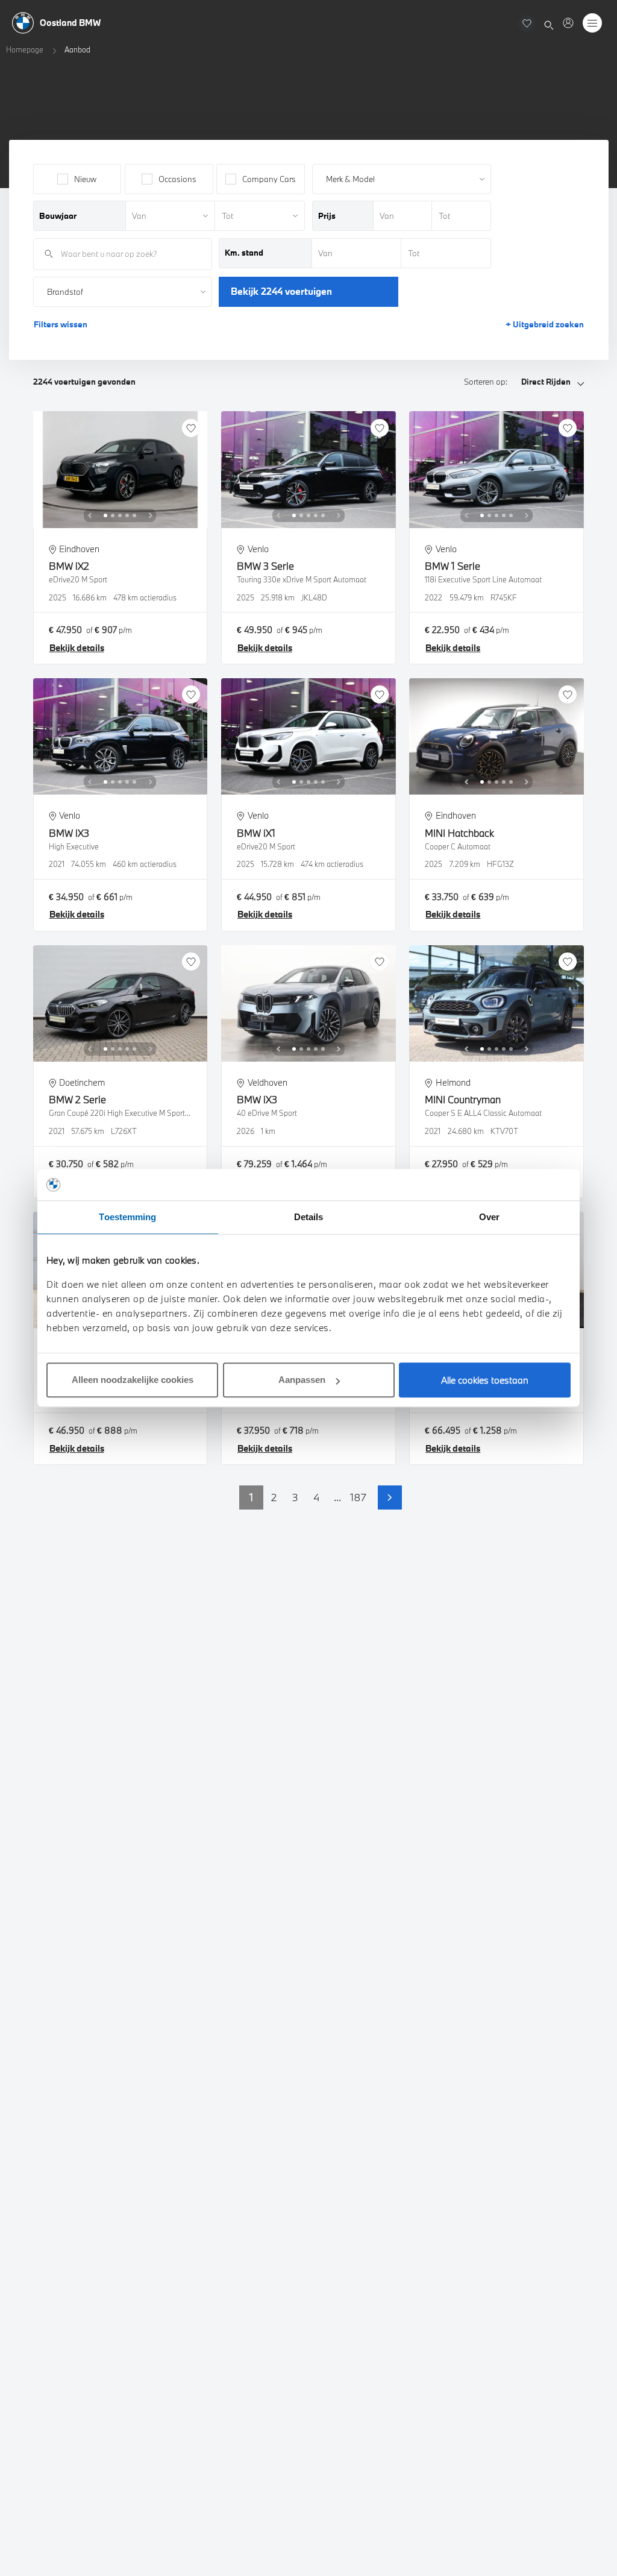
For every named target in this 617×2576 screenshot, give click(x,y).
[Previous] (90, 515)
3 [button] (295, 1497)
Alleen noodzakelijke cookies (133, 1380)
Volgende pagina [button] (390, 1497)
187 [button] (358, 1497)
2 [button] (274, 1497)
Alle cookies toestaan (485, 1380)
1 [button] (251, 1497)
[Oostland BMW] (568, 23)
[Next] (151, 515)
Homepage (25, 49)
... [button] (337, 1497)
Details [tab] (309, 1217)
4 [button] (316, 1497)
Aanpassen (302, 1380)
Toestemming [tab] (127, 1217)
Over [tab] (489, 1217)
